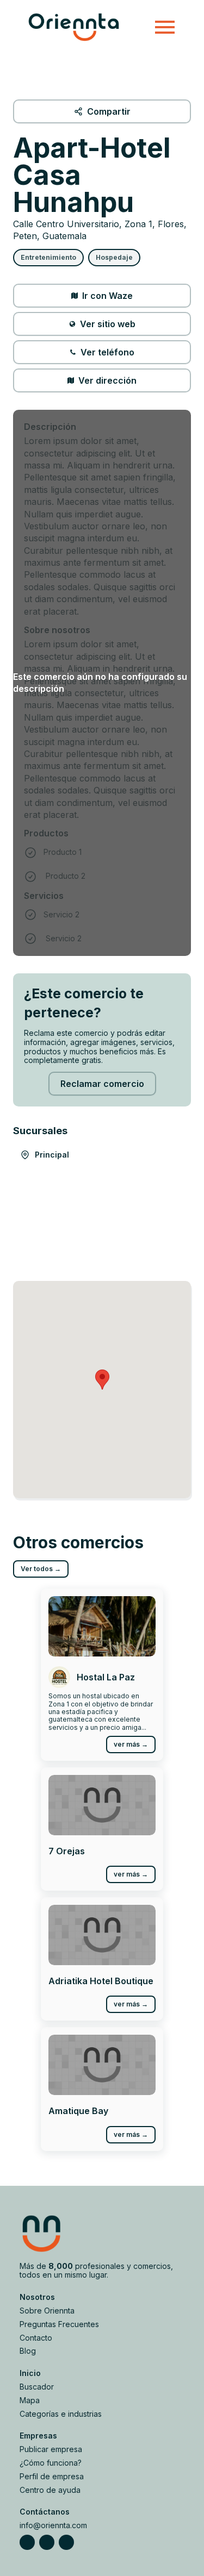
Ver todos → (41, 1569)
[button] (102, 1380)
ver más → (131, 1744)
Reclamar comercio (102, 1084)
